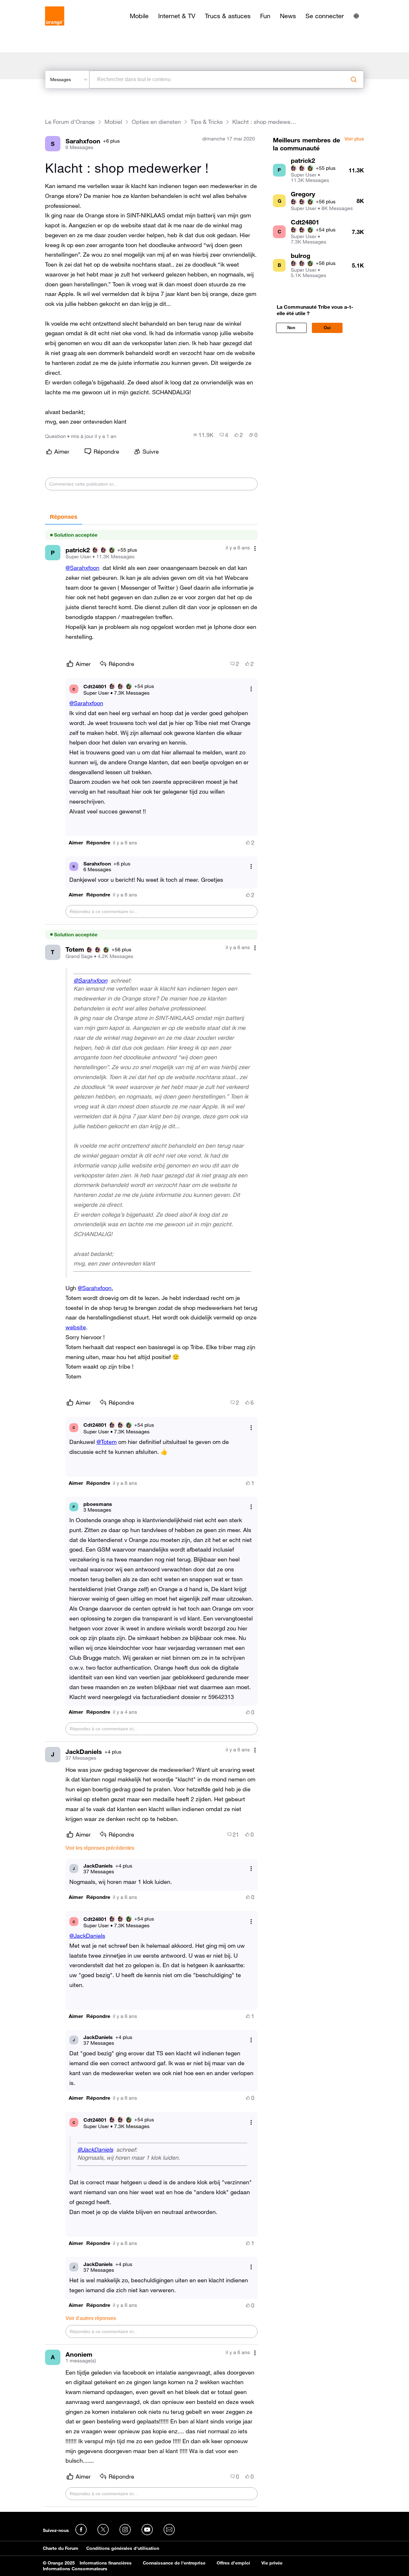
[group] (203, 435)
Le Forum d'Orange (70, 122)
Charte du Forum (61, 2548)
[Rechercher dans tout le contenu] (354, 79)
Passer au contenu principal (34, 5)
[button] (76, 843)
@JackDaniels (87, 1936)
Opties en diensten (156, 122)
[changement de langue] (356, 16)
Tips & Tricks (207, 122)
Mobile (139, 16)
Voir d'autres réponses (91, 2318)
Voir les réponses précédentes (100, 1848)
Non (291, 328)
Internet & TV (177, 16)
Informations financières (106, 2563)
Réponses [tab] (64, 517)
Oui (327, 328)
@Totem (107, 1442)
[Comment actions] (255, 548)
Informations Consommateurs (75, 2569)
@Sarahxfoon (82, 568)
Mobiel (113, 122)
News (288, 16)
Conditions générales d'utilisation (123, 2548)
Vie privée (272, 2563)
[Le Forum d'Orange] (55, 16)
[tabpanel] (151, 1516)
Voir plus (354, 139)
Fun (265, 16)
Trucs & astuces (228, 16)
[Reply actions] (251, 689)
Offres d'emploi (233, 2563)
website (76, 1327)
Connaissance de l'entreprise (174, 2563)
